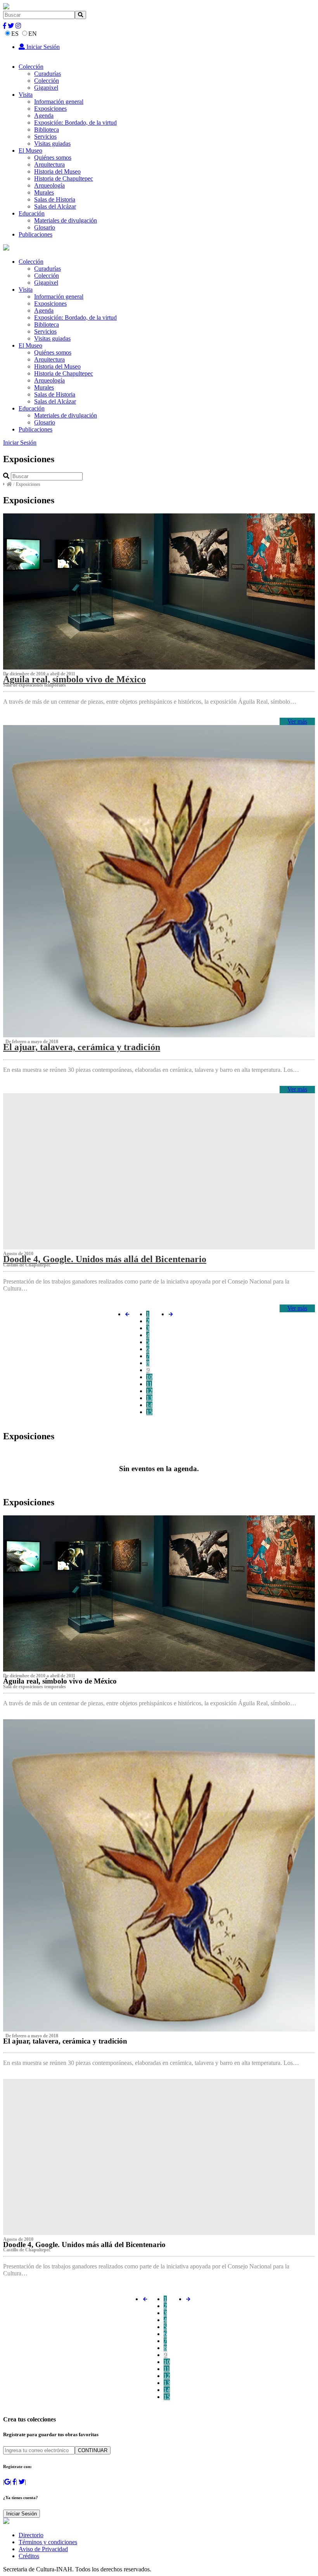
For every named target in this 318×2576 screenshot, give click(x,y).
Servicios (45, 137)
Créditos (29, 2556)
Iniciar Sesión (42, 47)
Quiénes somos (53, 157)
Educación (32, 213)
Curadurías (48, 74)
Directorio (31, 2535)
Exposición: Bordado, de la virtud (75, 123)
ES (15, 34)
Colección (31, 67)
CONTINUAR (93, 2450)
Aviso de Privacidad (43, 2549)
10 (149, 1377)
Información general (59, 102)
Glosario (45, 227)
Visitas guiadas (52, 143)
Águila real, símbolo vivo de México (74, 679)
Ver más (297, 721)
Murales (44, 192)
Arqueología (49, 185)
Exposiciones (50, 109)
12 (149, 1391)
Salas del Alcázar (55, 206)
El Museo (30, 150)
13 (149, 1398)
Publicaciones (35, 234)
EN (33, 34)
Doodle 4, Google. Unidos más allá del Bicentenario (105, 1259)
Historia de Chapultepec (64, 178)
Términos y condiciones (48, 2542)
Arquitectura (49, 164)
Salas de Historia (55, 199)
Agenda (44, 116)
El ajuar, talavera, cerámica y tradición (82, 1047)
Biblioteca (47, 130)
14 (149, 1405)
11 (149, 1384)
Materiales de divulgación (66, 220)
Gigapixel (46, 88)
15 (149, 1412)
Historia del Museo (57, 171)
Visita (26, 95)
